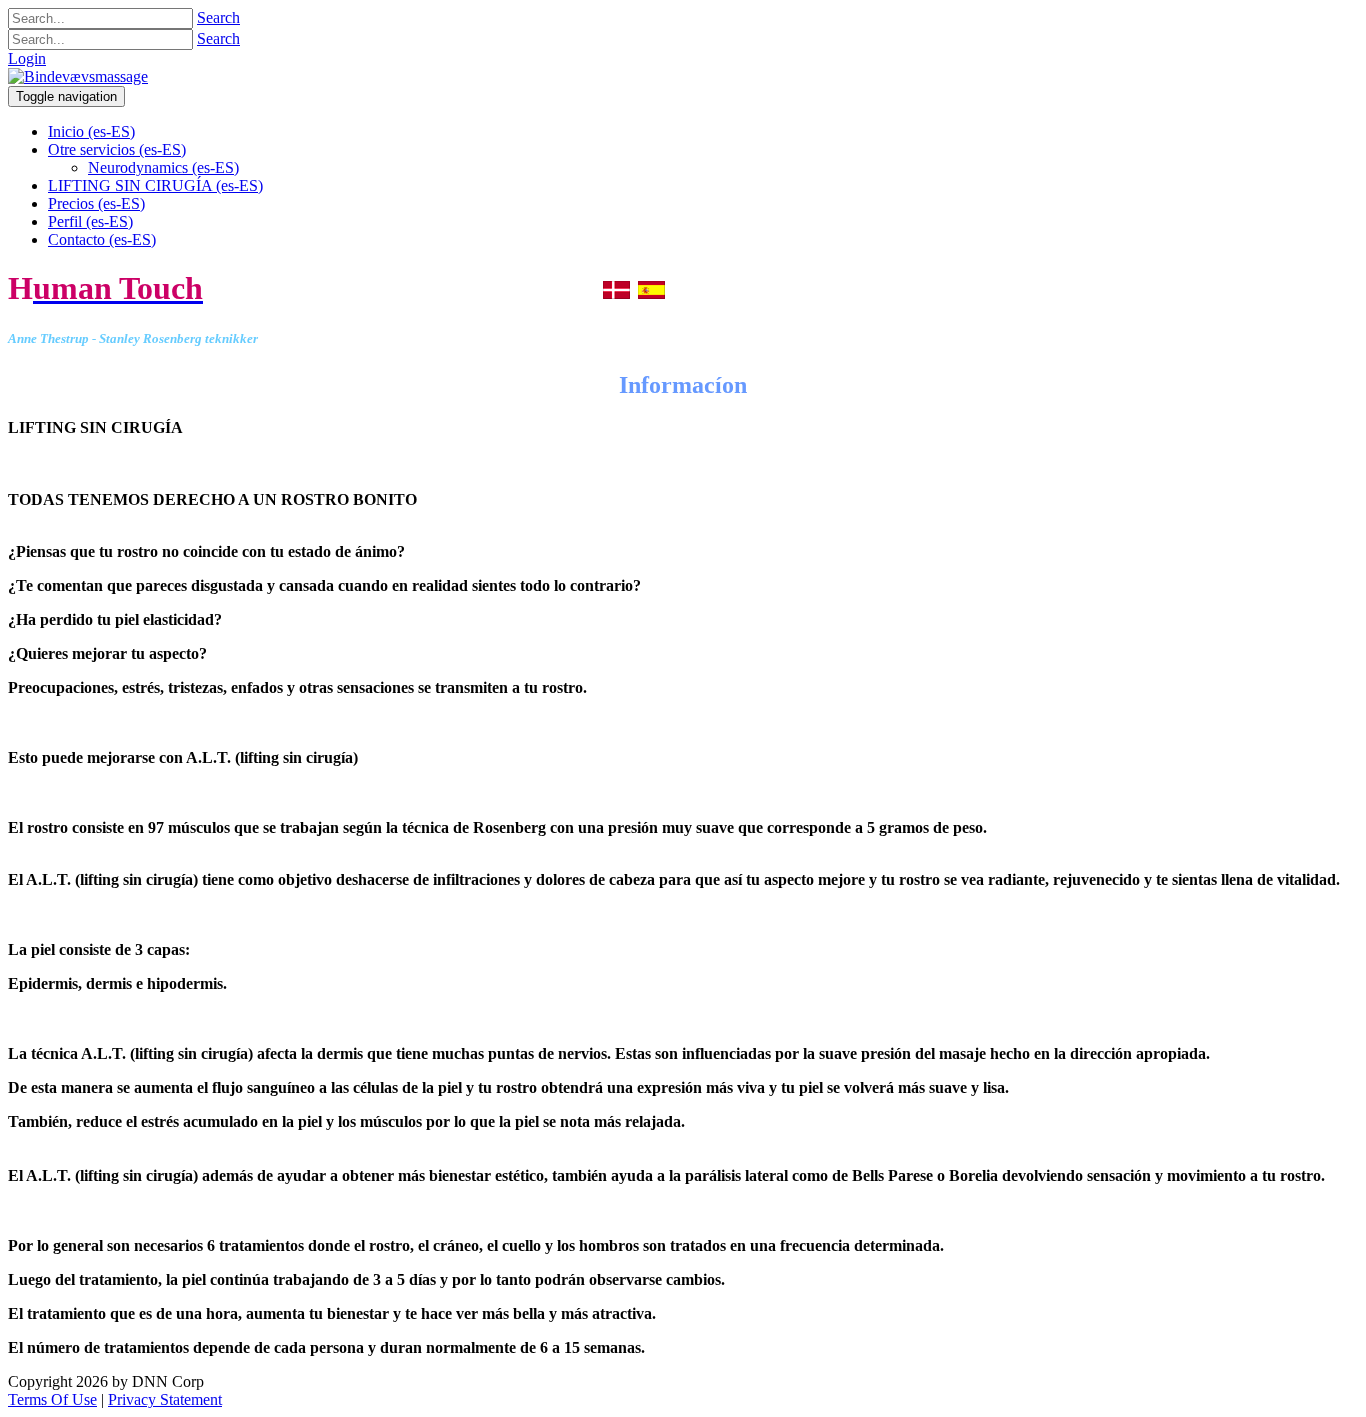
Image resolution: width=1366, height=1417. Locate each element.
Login (27, 58)
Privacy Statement (165, 1399)
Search (218, 17)
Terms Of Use (52, 1399)
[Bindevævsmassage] (78, 76)
